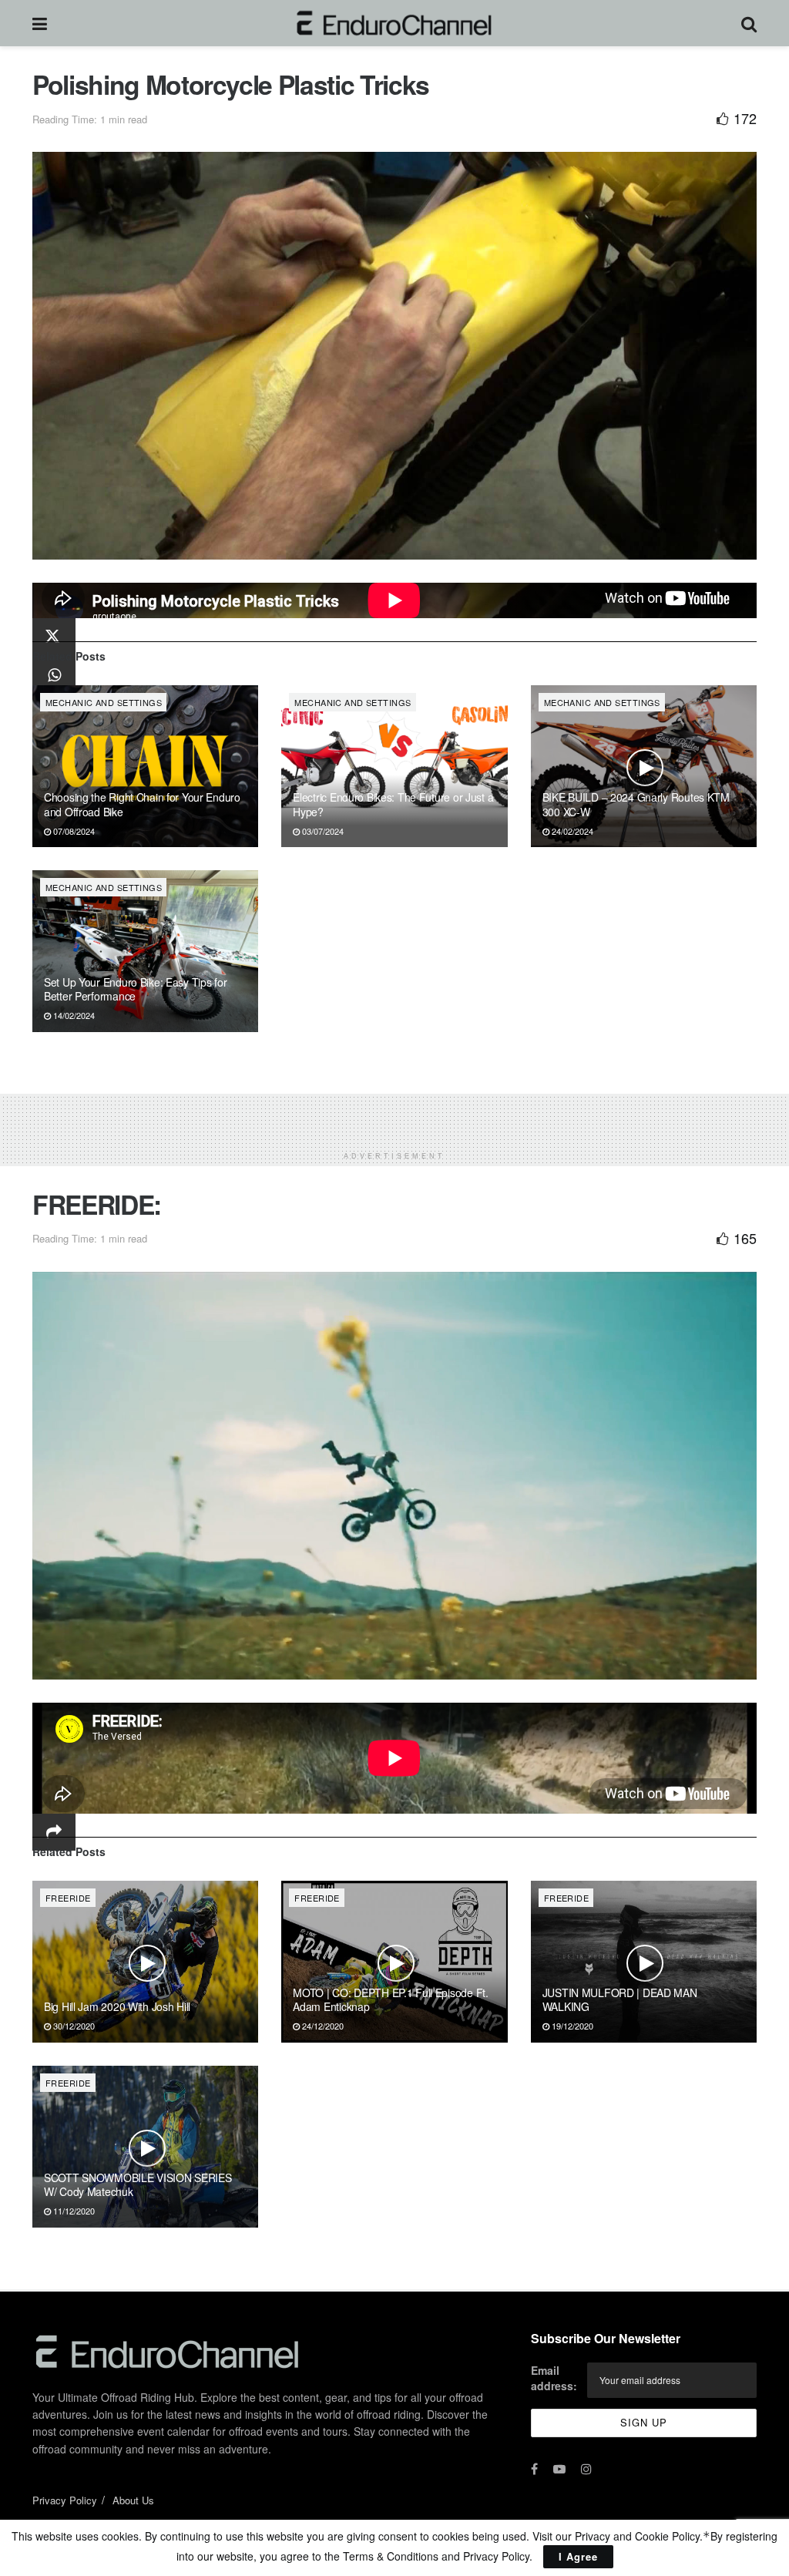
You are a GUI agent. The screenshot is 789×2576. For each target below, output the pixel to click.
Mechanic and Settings (104, 702)
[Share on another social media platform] (54, 1832)
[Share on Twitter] (54, 638)
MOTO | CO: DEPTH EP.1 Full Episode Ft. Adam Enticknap (390, 1999)
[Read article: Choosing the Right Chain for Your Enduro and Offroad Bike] (145, 766)
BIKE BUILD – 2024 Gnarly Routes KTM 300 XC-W (636, 804)
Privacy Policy (65, 2500)
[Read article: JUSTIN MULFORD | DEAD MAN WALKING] (644, 1962)
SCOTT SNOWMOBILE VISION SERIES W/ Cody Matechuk (138, 2184)
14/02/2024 (73, 1015)
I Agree (578, 2556)
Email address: (554, 2378)
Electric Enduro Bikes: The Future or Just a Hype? (393, 804)
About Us (133, 2500)
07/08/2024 (73, 831)
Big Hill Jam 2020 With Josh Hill (117, 2006)
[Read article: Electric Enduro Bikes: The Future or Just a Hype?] (394, 766)
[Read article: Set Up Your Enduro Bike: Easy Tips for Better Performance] (145, 951)
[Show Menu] (40, 23)
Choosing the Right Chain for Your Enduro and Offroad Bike (142, 804)
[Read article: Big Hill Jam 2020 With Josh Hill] (145, 1962)
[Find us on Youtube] (559, 2469)
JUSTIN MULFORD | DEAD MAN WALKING (620, 1999)
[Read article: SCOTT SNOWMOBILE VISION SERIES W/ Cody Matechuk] (145, 2147)
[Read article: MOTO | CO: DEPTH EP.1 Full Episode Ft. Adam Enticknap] (394, 1962)
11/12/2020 (73, 2211)
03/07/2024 (322, 831)
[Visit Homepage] (394, 23)
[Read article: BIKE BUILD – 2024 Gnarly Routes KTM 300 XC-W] (644, 766)
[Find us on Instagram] (586, 2469)
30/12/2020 (73, 2026)
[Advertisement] (394, 1117)
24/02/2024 (571, 831)
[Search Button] (749, 23)
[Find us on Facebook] (534, 2469)
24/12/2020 (322, 2026)
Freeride (68, 1898)
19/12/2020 (571, 2026)
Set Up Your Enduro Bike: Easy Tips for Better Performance (135, 989)
